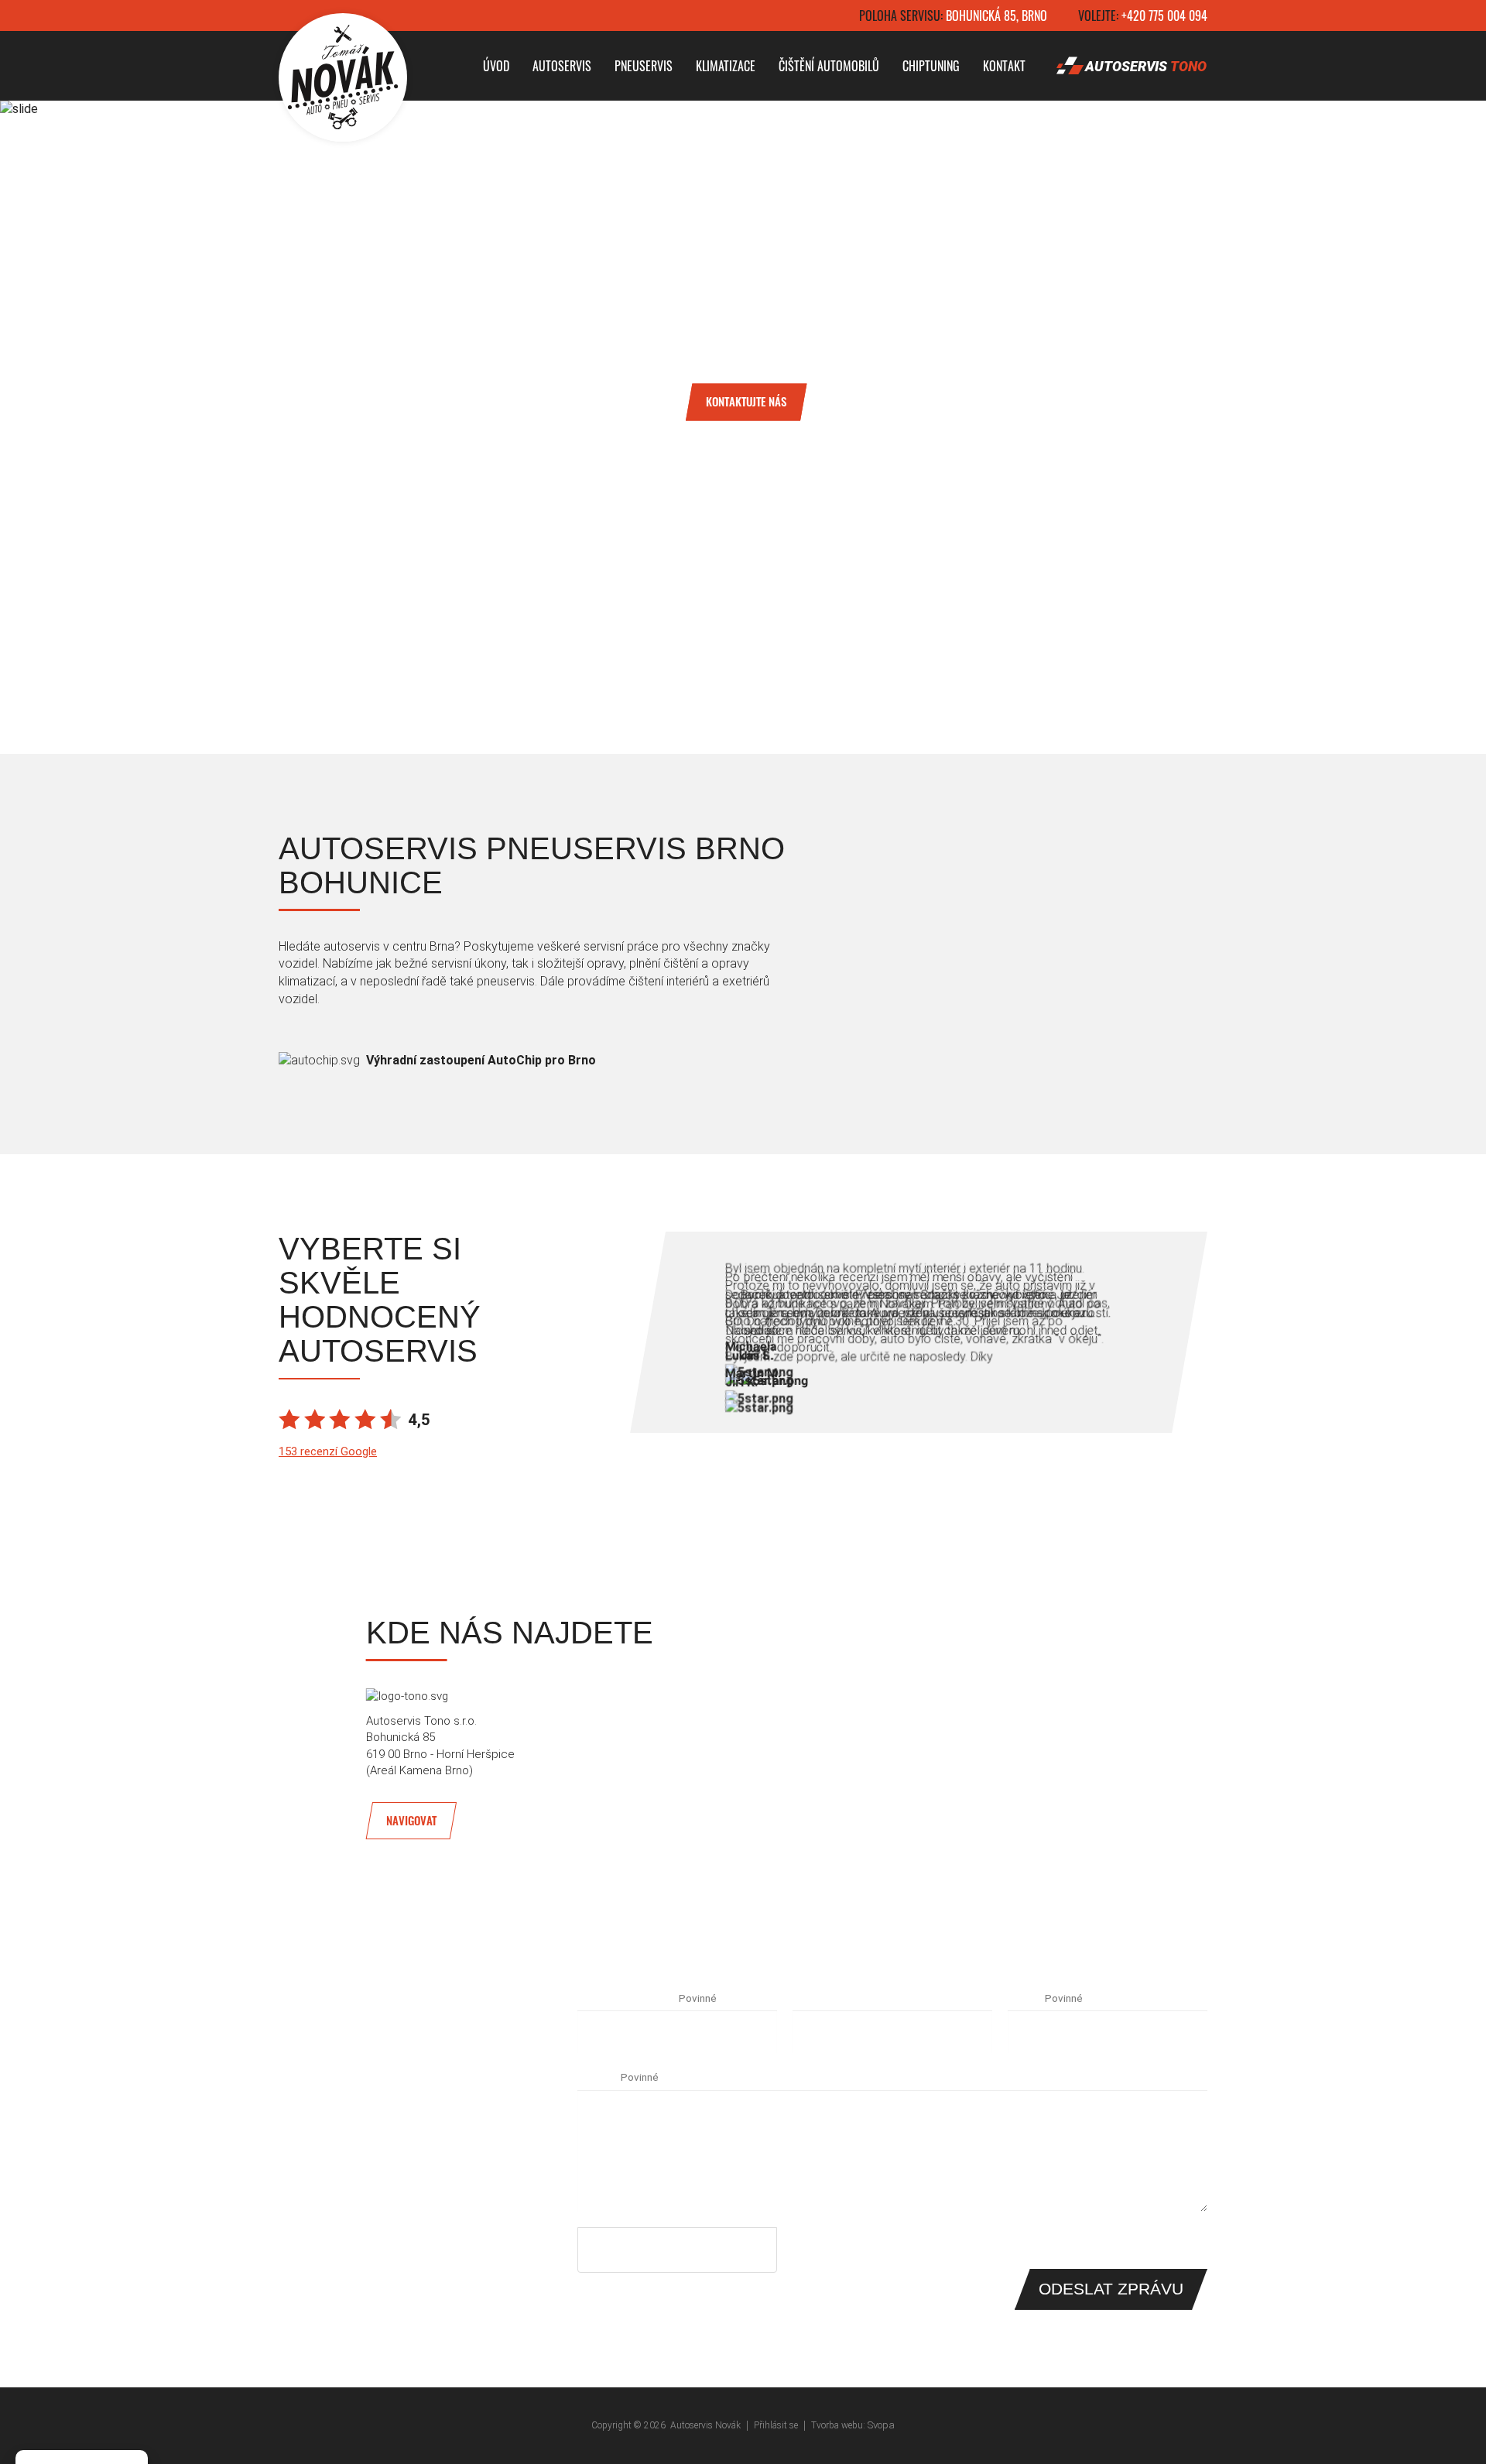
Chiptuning (931, 66)
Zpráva (597, 2077)
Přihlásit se (776, 2425)
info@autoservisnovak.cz (353, 2157)
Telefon (816, 1998)
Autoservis (562, 66)
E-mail (1025, 1998)
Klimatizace (726, 66)
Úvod (496, 66)
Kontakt (1004, 66)
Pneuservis (644, 66)
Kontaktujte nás (746, 401)
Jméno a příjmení (627, 1998)
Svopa (881, 2425)
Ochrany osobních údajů (706, 2256)
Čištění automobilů (829, 66)
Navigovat (411, 1821)
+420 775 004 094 (1164, 15)
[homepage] (343, 77)
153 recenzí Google (328, 1451)
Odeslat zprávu (1111, 2289)
